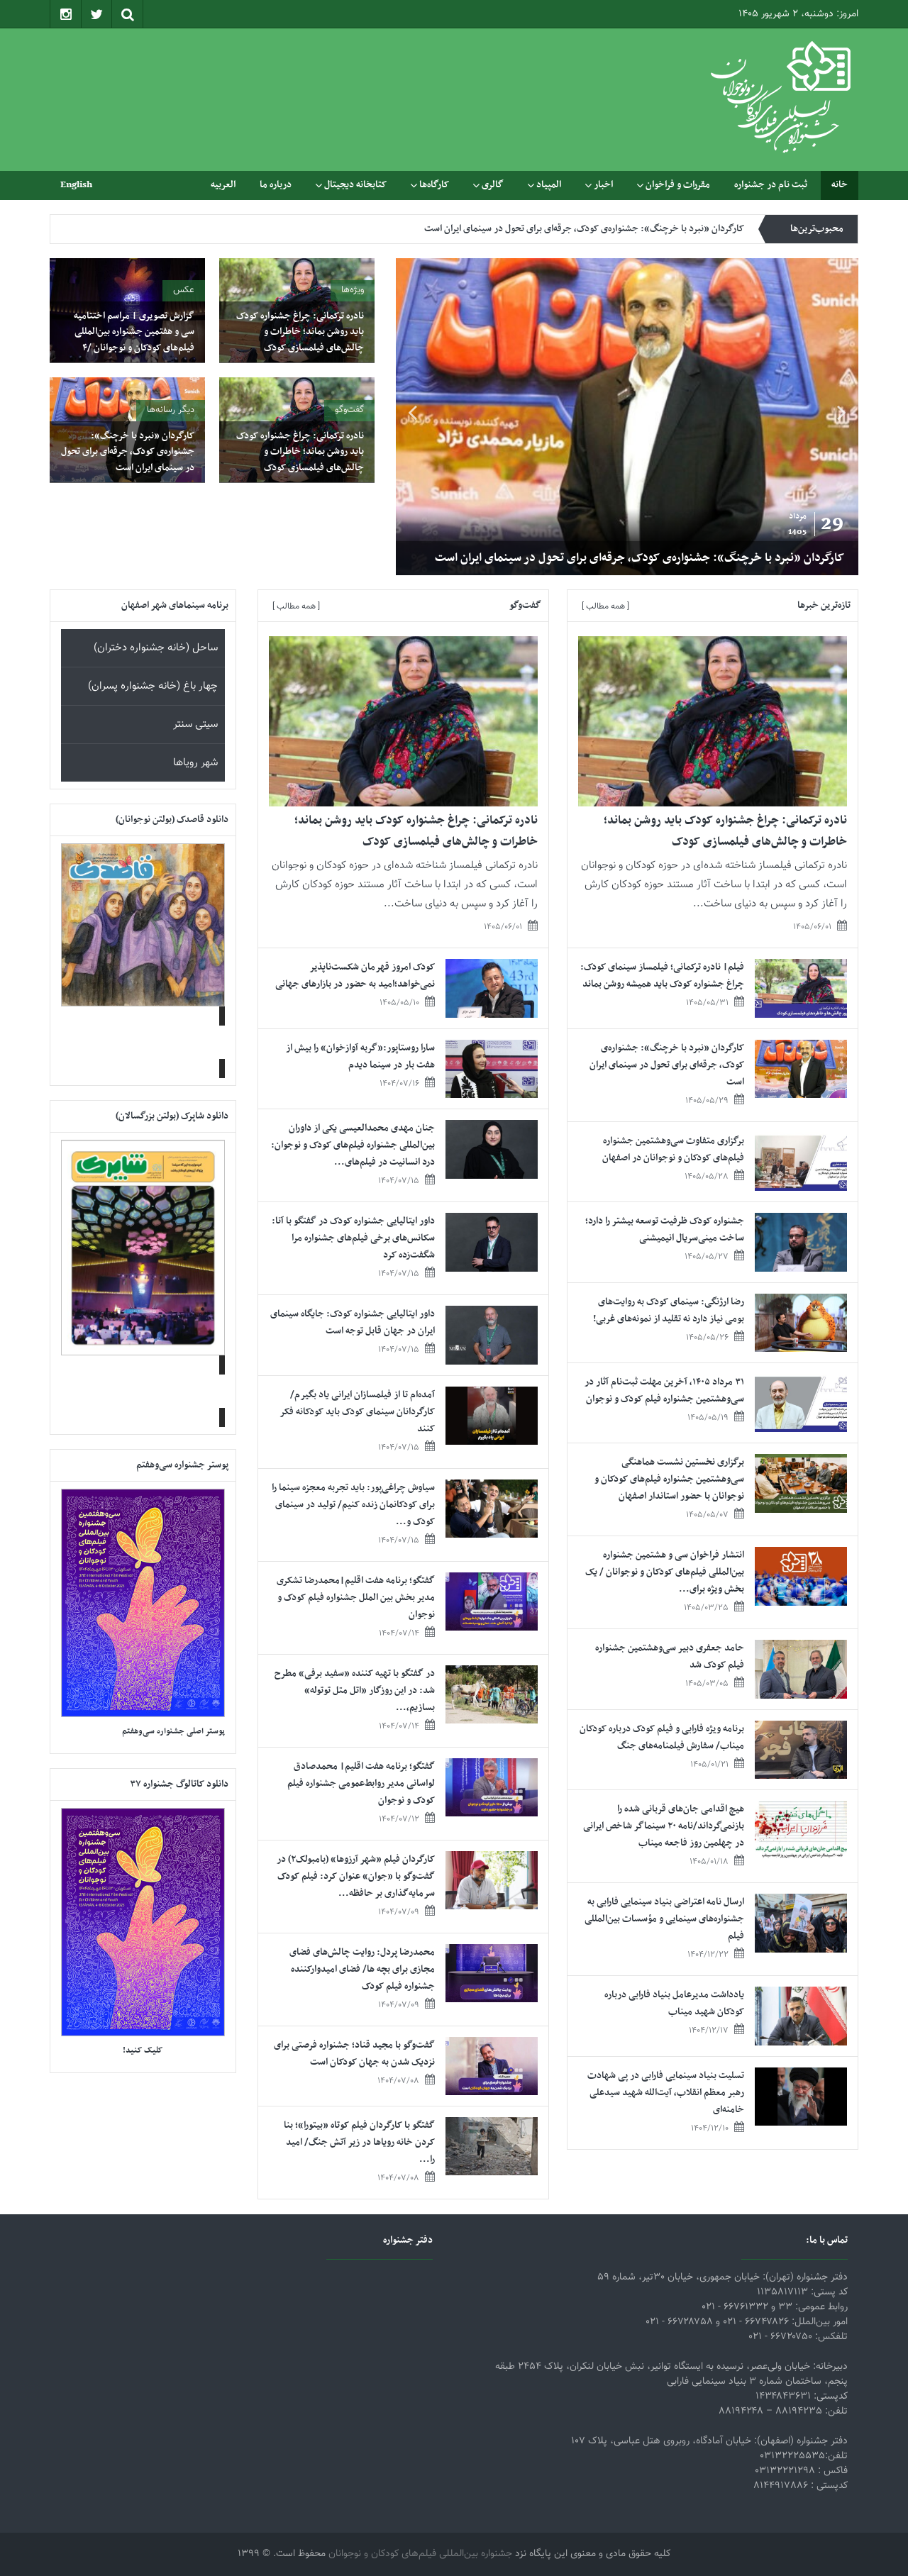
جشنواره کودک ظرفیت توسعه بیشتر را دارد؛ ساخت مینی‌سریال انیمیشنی (665, 1229)
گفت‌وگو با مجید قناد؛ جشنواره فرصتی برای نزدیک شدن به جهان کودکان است (354, 2054)
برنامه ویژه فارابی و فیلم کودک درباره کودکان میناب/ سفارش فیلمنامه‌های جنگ (662, 1737)
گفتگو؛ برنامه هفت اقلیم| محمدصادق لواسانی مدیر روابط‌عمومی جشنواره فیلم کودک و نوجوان (361, 1783)
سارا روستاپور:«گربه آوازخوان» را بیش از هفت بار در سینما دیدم (360, 1056)
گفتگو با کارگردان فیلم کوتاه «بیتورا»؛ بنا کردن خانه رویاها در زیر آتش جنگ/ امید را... (359, 2142)
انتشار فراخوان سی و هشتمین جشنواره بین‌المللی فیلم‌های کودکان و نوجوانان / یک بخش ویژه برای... (665, 1572)
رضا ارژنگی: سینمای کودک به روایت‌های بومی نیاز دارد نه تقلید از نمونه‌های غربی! (669, 1310)
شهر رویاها (195, 763)
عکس (184, 290)
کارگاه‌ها (434, 185)
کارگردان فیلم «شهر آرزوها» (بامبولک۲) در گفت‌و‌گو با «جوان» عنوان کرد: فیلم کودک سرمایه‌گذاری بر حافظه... (356, 1876)
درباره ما (276, 185)
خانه (840, 185)
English (76, 185)
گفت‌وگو (349, 410)
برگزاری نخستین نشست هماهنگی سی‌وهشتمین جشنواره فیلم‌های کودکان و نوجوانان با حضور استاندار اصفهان (669, 1479)
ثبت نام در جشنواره (771, 185)
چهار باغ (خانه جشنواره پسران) (153, 686)
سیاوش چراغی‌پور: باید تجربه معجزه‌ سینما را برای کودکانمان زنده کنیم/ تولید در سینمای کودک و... (353, 1505)
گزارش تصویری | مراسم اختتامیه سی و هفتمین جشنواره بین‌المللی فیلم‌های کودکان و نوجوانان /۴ (134, 332)
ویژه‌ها (353, 290)
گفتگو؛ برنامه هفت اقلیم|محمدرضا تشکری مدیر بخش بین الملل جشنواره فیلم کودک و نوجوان (356, 1598)
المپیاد (549, 185)
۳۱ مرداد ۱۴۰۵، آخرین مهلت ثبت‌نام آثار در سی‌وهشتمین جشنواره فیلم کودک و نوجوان (664, 1390)
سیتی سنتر (195, 724)
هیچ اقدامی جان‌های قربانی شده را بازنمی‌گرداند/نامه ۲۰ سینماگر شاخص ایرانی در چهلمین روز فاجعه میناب (664, 1826)
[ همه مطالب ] (605, 606)
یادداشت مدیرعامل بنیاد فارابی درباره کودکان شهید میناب (674, 2003)
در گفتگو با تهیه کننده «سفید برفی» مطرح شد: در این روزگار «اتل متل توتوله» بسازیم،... (355, 1690)
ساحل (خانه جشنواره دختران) (156, 648)
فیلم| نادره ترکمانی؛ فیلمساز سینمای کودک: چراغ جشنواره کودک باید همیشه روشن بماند (662, 976)
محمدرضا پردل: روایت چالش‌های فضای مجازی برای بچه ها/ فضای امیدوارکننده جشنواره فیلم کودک (362, 1969)
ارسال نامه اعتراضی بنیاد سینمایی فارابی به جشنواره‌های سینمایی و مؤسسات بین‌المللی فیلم (664, 1919)
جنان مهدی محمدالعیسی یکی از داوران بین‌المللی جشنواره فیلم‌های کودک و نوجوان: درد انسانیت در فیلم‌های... (353, 1145)
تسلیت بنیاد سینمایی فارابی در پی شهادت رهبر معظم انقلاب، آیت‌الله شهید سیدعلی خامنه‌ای (666, 2093)
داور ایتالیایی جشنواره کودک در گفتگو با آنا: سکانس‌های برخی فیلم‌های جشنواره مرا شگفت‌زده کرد (353, 1238)
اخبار (603, 185)
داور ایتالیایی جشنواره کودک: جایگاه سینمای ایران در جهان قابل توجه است (353, 1322)
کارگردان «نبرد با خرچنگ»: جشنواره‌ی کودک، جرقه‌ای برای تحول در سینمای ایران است (640, 558)
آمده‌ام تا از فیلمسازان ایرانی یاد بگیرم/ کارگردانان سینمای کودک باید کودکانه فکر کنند (358, 1412)
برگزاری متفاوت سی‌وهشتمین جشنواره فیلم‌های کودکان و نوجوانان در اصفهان (602, 229)
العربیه (223, 185)
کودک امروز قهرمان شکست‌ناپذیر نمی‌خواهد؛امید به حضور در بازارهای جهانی (355, 976)
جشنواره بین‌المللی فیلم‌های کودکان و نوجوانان (420, 2554)
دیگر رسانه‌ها (171, 410)
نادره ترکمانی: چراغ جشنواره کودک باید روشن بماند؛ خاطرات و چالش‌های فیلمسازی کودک (300, 332)
